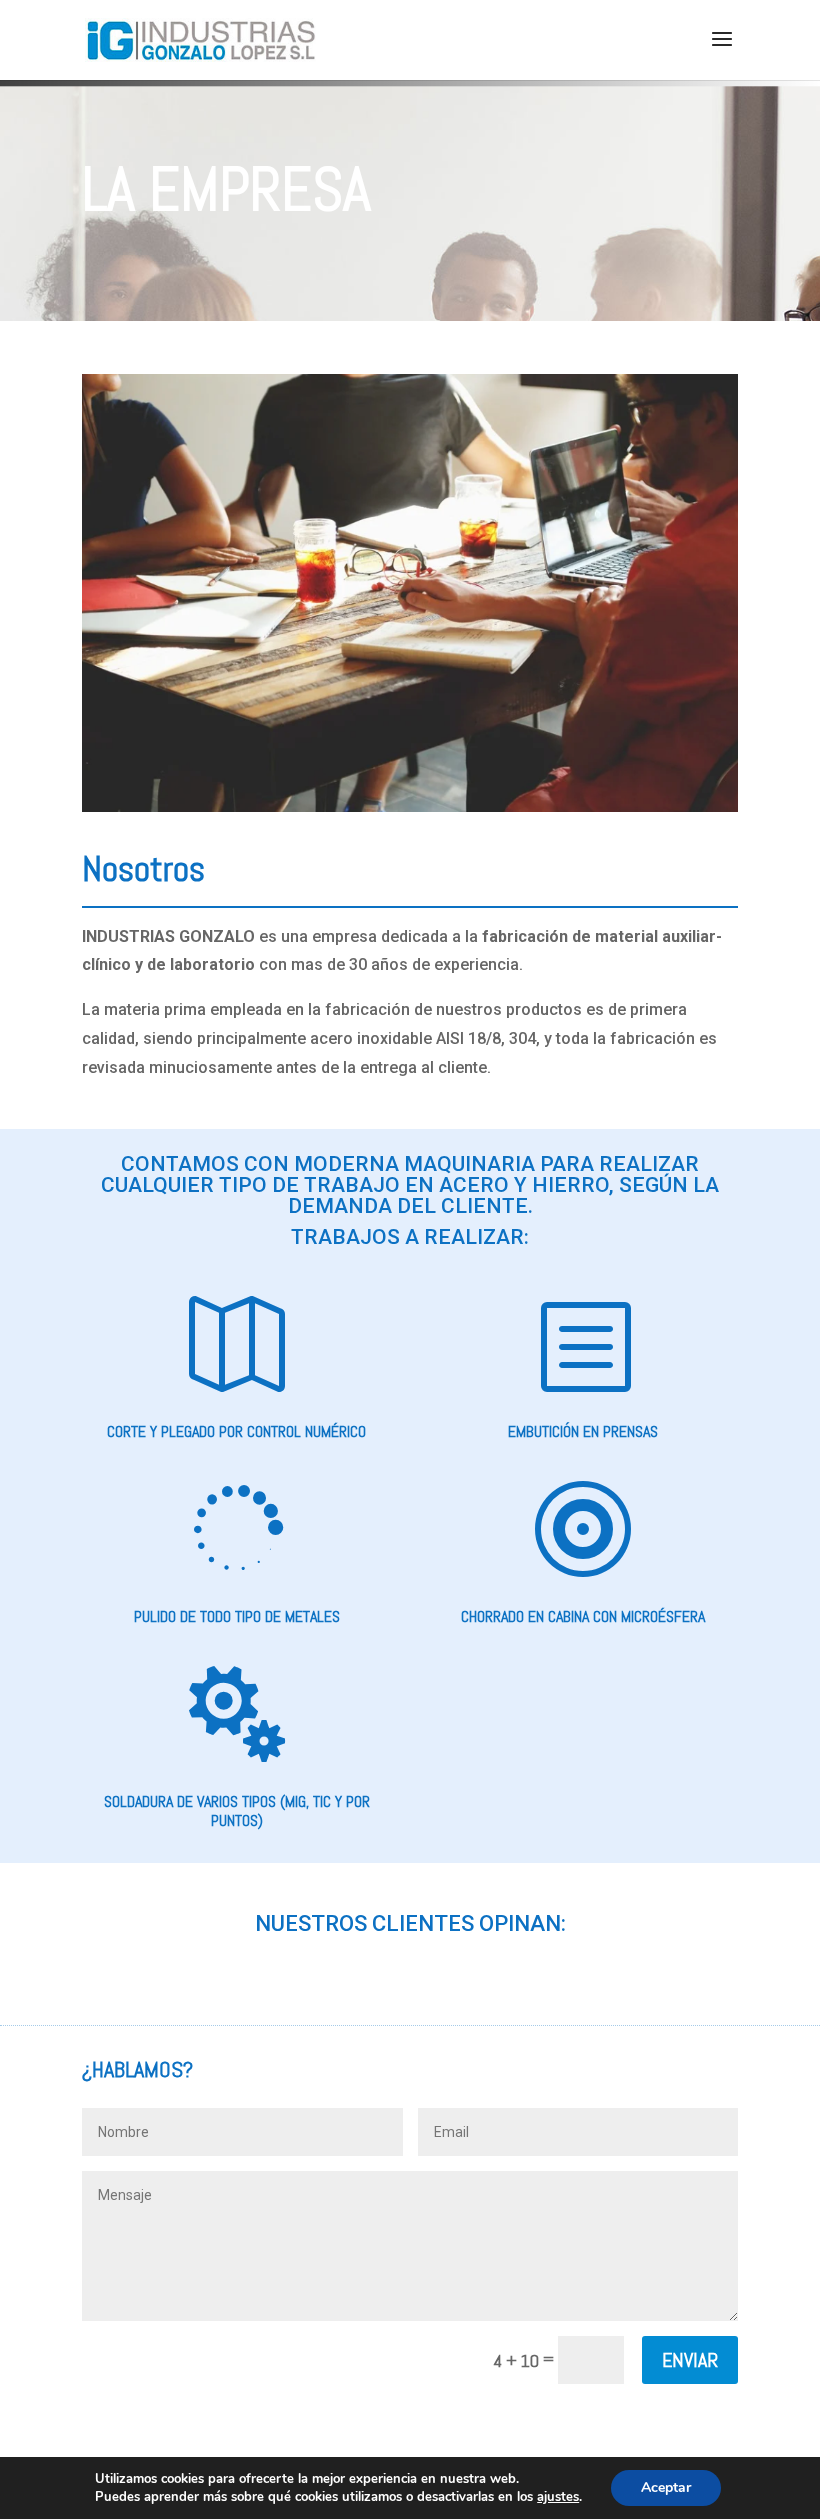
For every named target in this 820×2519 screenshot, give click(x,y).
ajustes (558, 2497)
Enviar (690, 2360)
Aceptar (666, 2487)
